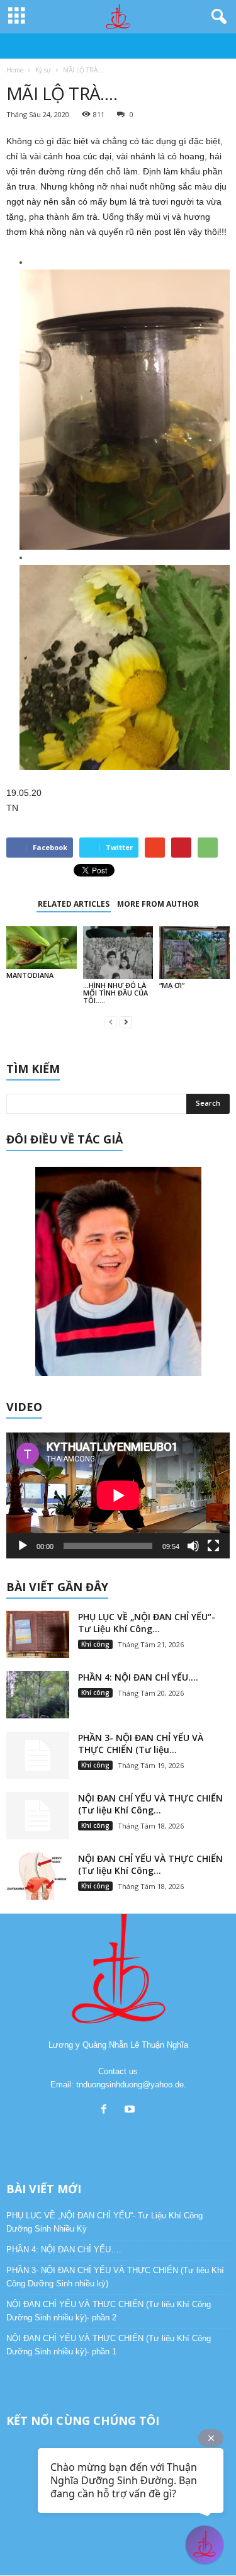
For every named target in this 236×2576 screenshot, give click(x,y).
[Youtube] (131, 2110)
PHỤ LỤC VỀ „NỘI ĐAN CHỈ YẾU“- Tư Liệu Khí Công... (147, 1623)
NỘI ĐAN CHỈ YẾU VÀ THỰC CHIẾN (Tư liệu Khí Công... (150, 1804)
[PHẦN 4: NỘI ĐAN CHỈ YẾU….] (38, 1695)
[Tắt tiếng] (193, 1546)
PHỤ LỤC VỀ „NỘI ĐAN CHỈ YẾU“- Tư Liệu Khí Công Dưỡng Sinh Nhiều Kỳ (104, 2222)
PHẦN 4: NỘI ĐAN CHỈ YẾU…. (138, 1677)
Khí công (95, 1644)
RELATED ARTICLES (74, 904)
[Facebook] (107, 2110)
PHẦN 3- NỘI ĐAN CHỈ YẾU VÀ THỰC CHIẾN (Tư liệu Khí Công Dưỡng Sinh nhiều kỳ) (115, 2277)
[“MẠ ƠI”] (194, 952)
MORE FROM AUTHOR (158, 904)
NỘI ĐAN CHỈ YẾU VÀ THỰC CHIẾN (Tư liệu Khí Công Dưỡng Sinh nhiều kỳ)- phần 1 (109, 2345)
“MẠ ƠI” (172, 985)
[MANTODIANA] (42, 948)
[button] (216, 17)
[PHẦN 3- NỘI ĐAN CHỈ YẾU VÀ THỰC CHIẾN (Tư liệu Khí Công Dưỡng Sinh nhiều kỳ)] (38, 1755)
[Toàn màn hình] (213, 1546)
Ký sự (43, 70)
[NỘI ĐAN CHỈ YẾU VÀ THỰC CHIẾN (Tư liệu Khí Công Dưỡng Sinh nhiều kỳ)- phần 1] (38, 1876)
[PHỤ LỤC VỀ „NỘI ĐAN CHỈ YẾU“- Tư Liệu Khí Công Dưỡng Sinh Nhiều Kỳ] (38, 1634)
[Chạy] (23, 1546)
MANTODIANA (30, 975)
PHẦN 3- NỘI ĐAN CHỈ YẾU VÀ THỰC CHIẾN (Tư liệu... (141, 1744)
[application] (118, 1495)
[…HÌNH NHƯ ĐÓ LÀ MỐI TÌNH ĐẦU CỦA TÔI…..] (118, 952)
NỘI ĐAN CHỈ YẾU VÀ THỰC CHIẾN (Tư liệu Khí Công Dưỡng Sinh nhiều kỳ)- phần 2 (109, 2311)
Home (15, 70)
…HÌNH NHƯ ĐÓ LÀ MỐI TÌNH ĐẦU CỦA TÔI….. (115, 993)
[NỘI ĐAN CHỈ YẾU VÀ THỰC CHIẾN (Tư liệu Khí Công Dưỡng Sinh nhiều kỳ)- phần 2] (38, 1816)
